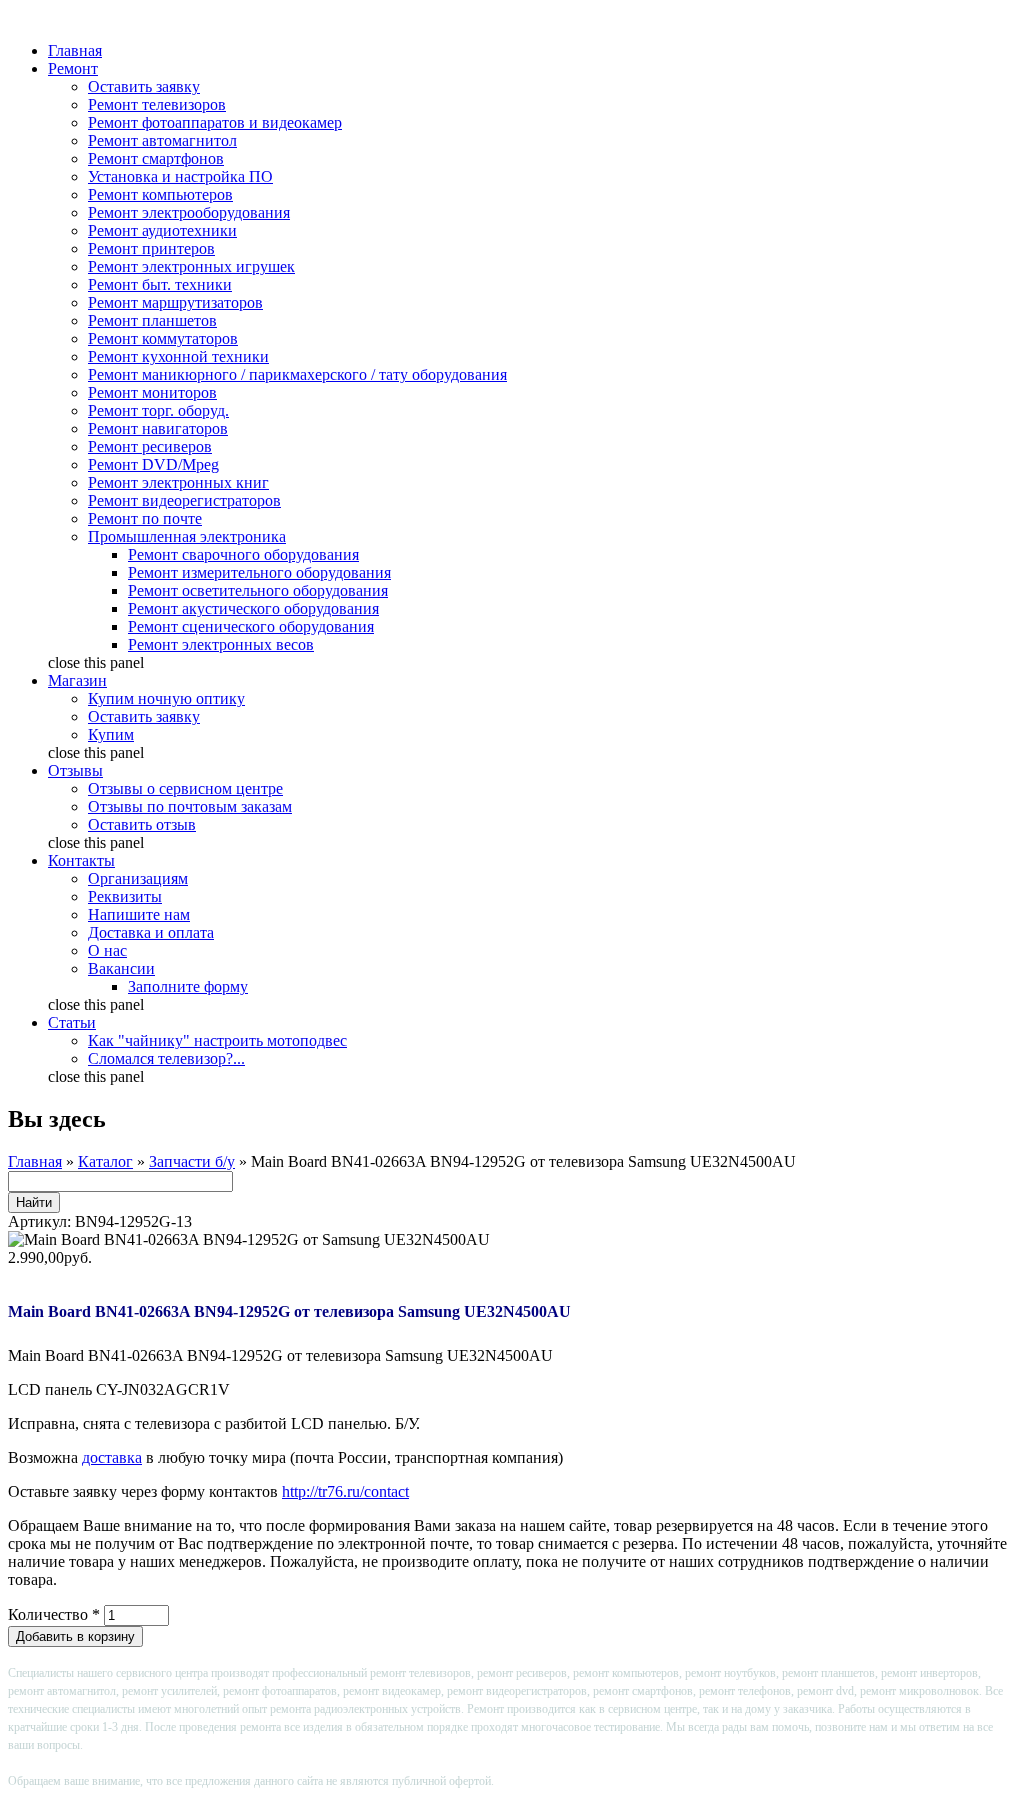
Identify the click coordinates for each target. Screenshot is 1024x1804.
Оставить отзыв (142, 824)
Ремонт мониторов (152, 392)
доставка (112, 1457)
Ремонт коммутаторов (163, 338)
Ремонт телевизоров (157, 104)
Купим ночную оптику (166, 698)
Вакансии (121, 968)
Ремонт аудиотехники (162, 230)
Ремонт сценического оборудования (251, 626)
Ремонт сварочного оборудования (243, 554)
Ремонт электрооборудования (189, 212)
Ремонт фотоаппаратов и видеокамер (215, 122)
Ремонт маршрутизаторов (175, 302)
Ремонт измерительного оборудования (259, 572)
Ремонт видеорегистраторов (184, 500)
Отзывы (75, 770)
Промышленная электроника (187, 536)
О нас (107, 950)
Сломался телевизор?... (166, 1058)
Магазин (77, 680)
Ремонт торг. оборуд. (158, 410)
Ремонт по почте (145, 518)
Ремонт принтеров (151, 248)
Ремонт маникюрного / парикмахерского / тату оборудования (297, 374)
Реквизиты (125, 896)
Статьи (72, 1022)
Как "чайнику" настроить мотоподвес (217, 1040)
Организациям (138, 878)
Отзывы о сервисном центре (185, 788)
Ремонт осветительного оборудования (258, 590)
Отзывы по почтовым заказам (190, 806)
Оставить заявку (144, 86)
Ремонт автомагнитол (162, 140)
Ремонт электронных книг (178, 482)
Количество (54, 1614)
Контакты (81, 860)
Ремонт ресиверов (150, 446)
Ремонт (73, 68)
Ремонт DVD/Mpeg (153, 464)
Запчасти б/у (192, 1161)
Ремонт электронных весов (221, 644)
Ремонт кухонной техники (178, 356)
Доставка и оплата (151, 932)
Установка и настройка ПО (180, 176)
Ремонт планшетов (152, 320)
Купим (111, 734)
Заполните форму (188, 986)
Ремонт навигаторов (158, 428)
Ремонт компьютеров (160, 194)
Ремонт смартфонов (156, 158)
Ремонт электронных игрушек (191, 266)
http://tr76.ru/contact (345, 1491)
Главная (75, 50)
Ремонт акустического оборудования (253, 608)
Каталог (105, 1161)
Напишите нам (139, 914)
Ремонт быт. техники (160, 284)
